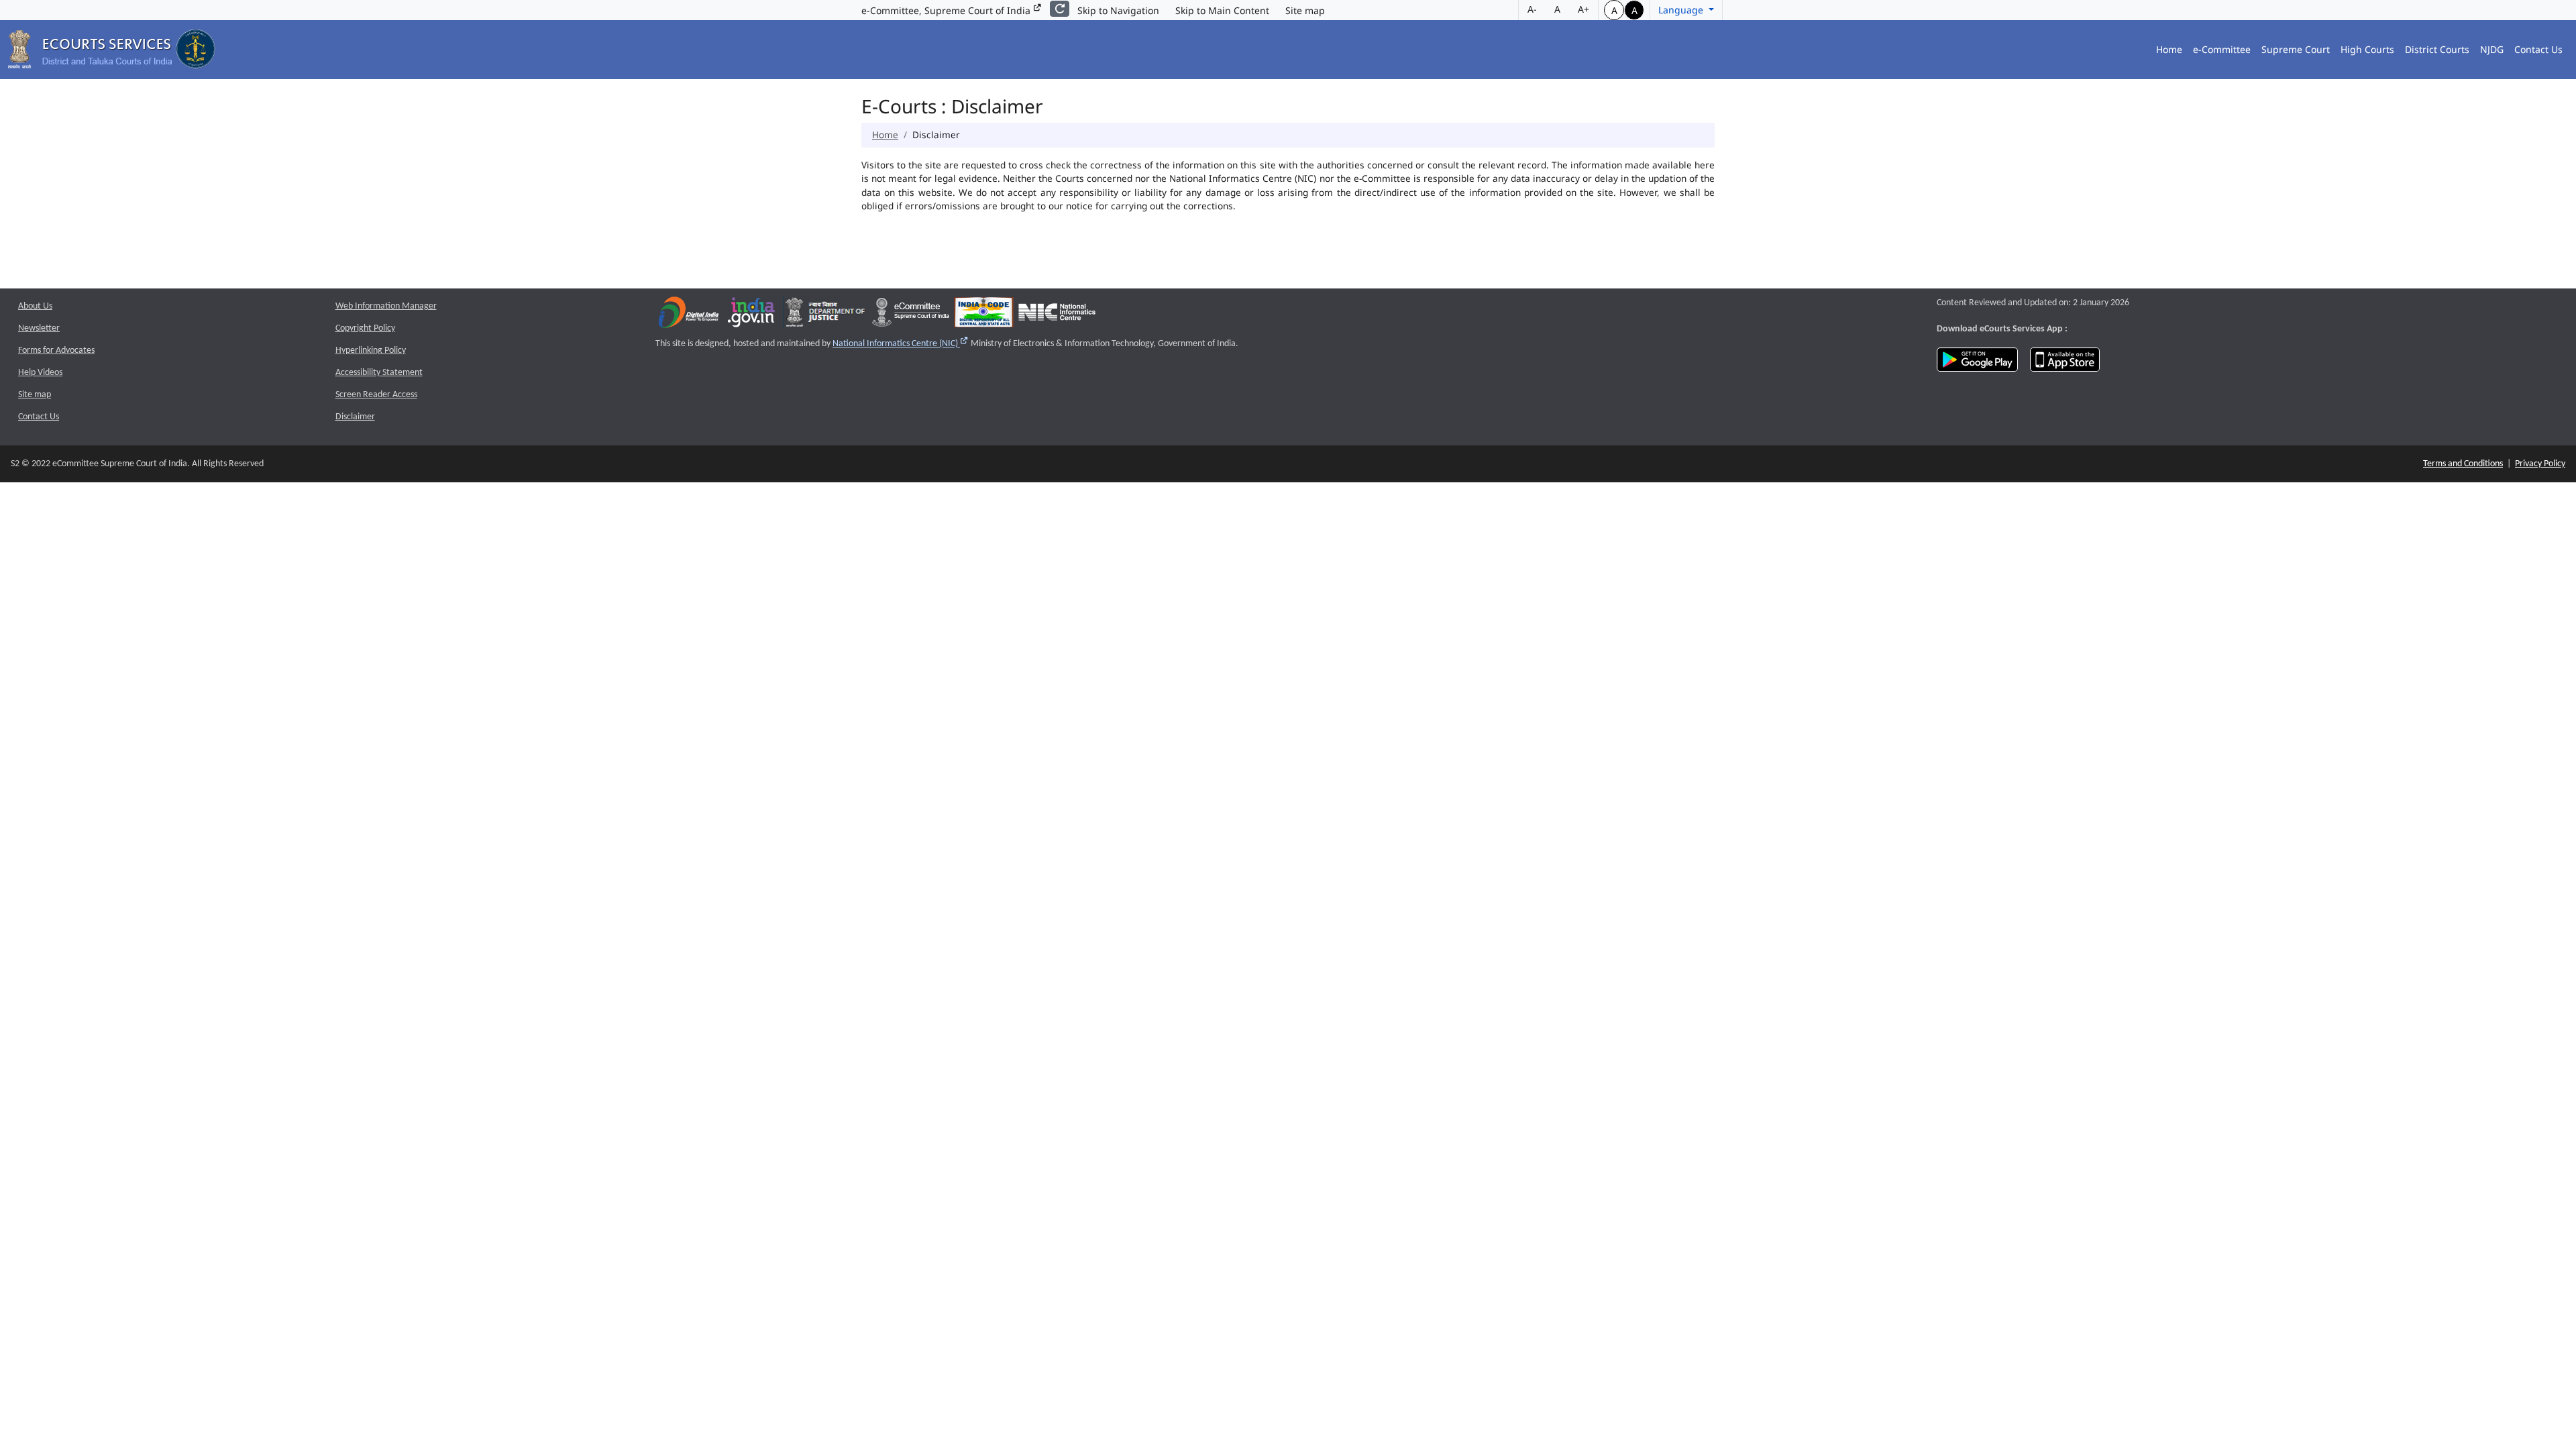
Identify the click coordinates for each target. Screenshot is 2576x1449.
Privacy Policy (2540, 464)
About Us (35, 306)
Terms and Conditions (2463, 464)
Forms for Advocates (56, 351)
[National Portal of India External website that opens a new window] (752, 316)
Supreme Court (2296, 49)
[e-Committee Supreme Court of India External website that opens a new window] (911, 316)
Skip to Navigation (1118, 10)
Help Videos (40, 373)
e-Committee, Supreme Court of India (947, 10)
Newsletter (39, 328)
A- (1532, 9)
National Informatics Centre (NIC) (901, 344)
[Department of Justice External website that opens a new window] (825, 316)
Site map (1305, 10)
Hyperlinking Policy (371, 351)
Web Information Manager (386, 306)
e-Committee (2222, 49)
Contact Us (2538, 49)
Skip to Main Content (1222, 10)
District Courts (2437, 49)
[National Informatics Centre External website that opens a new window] (1057, 316)
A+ (1584, 9)
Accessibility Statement (379, 373)
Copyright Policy (365, 328)
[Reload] (1060, 9)
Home (2169, 49)
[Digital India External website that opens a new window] (689, 316)
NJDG (2492, 49)
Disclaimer (355, 417)
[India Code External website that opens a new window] (984, 316)
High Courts (2367, 49)
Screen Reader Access (376, 395)
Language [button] (1682, 10)
